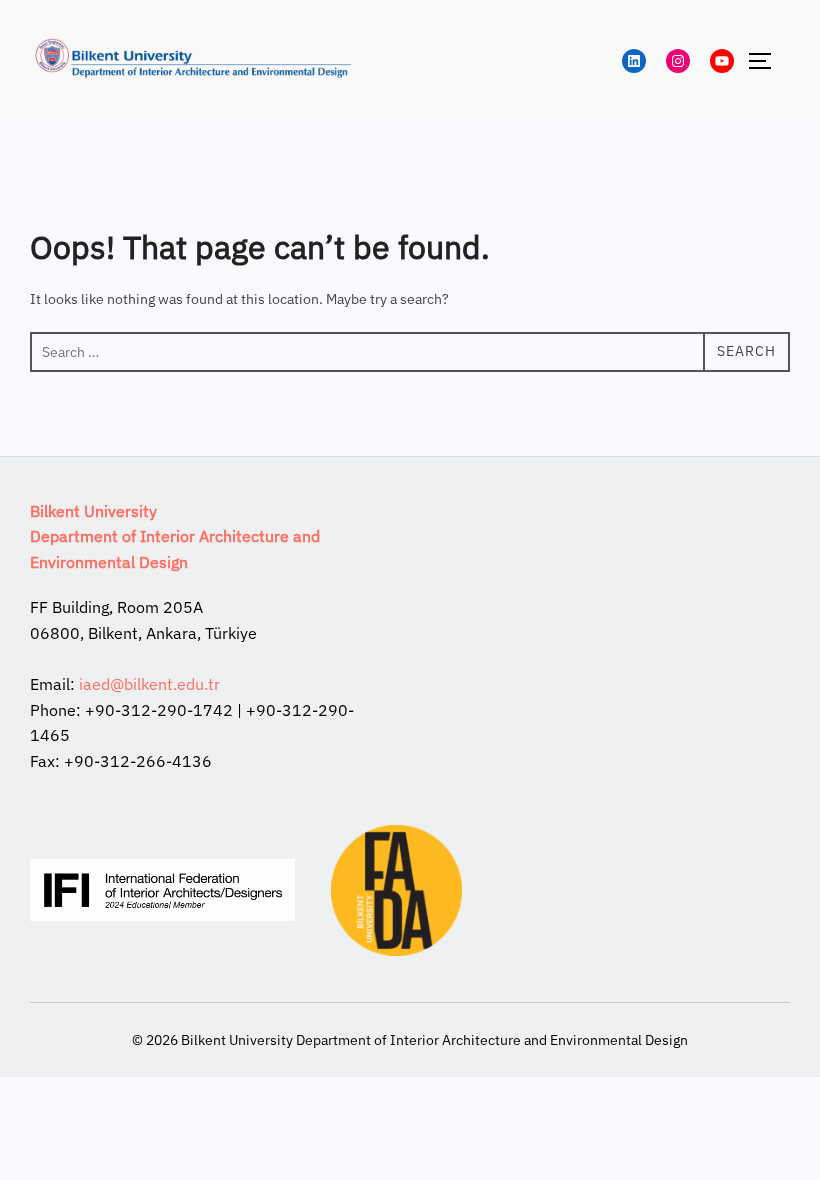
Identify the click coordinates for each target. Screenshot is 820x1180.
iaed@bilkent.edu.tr (149, 684)
